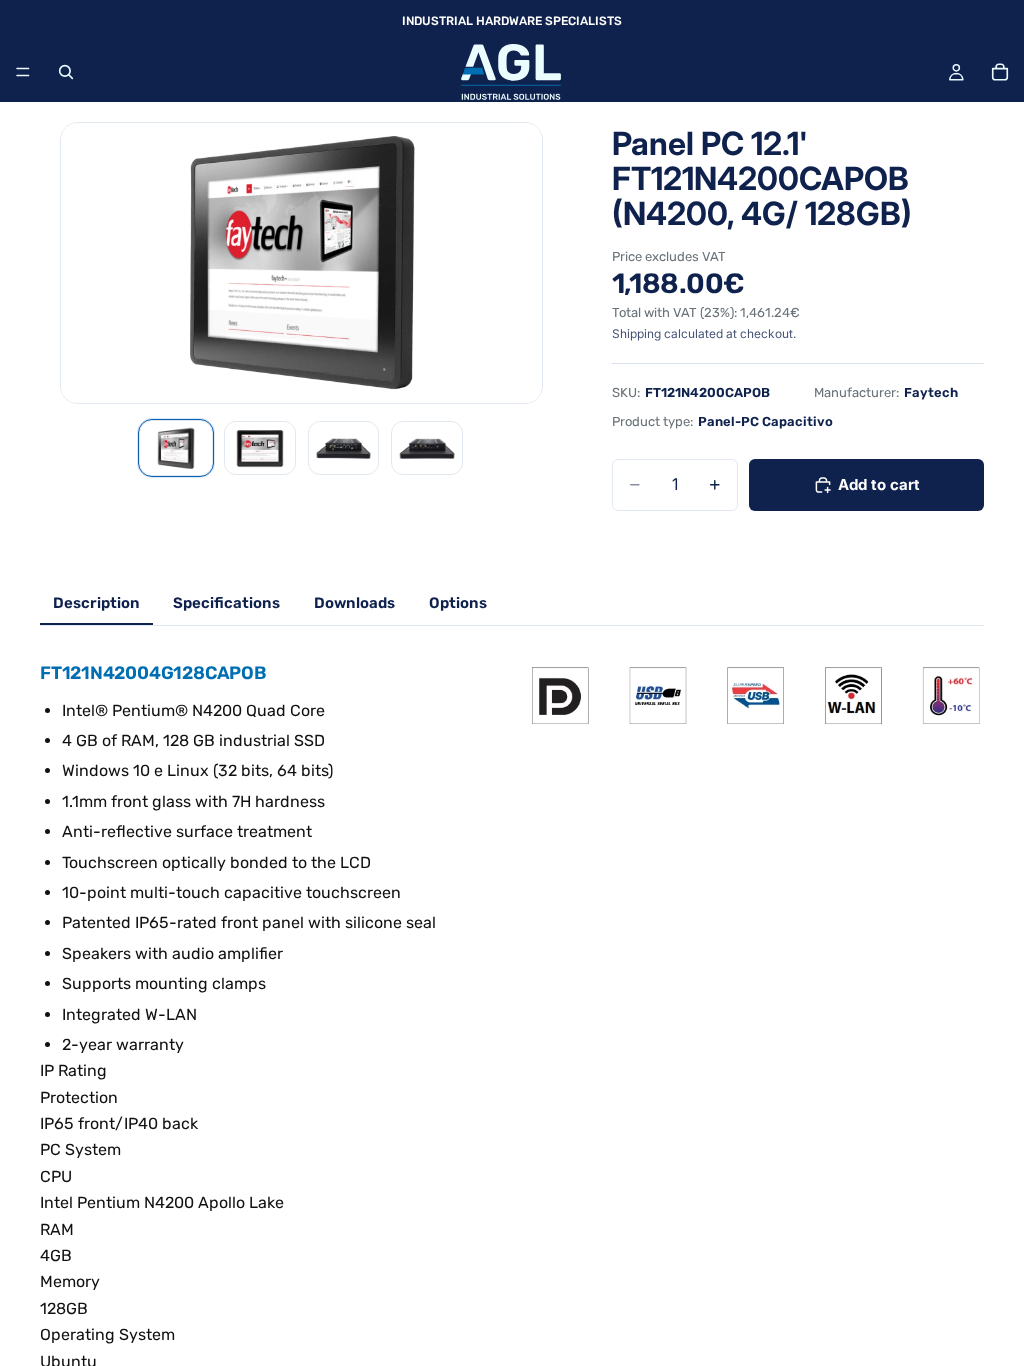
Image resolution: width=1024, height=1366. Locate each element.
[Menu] (23, 72)
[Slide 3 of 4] (344, 448)
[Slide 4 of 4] (427, 448)
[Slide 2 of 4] (260, 448)
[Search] (66, 72)
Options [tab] (458, 603)
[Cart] (1000, 72)
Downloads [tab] (354, 603)
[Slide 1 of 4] (176, 448)
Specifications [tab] (226, 603)
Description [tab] (96, 603)
